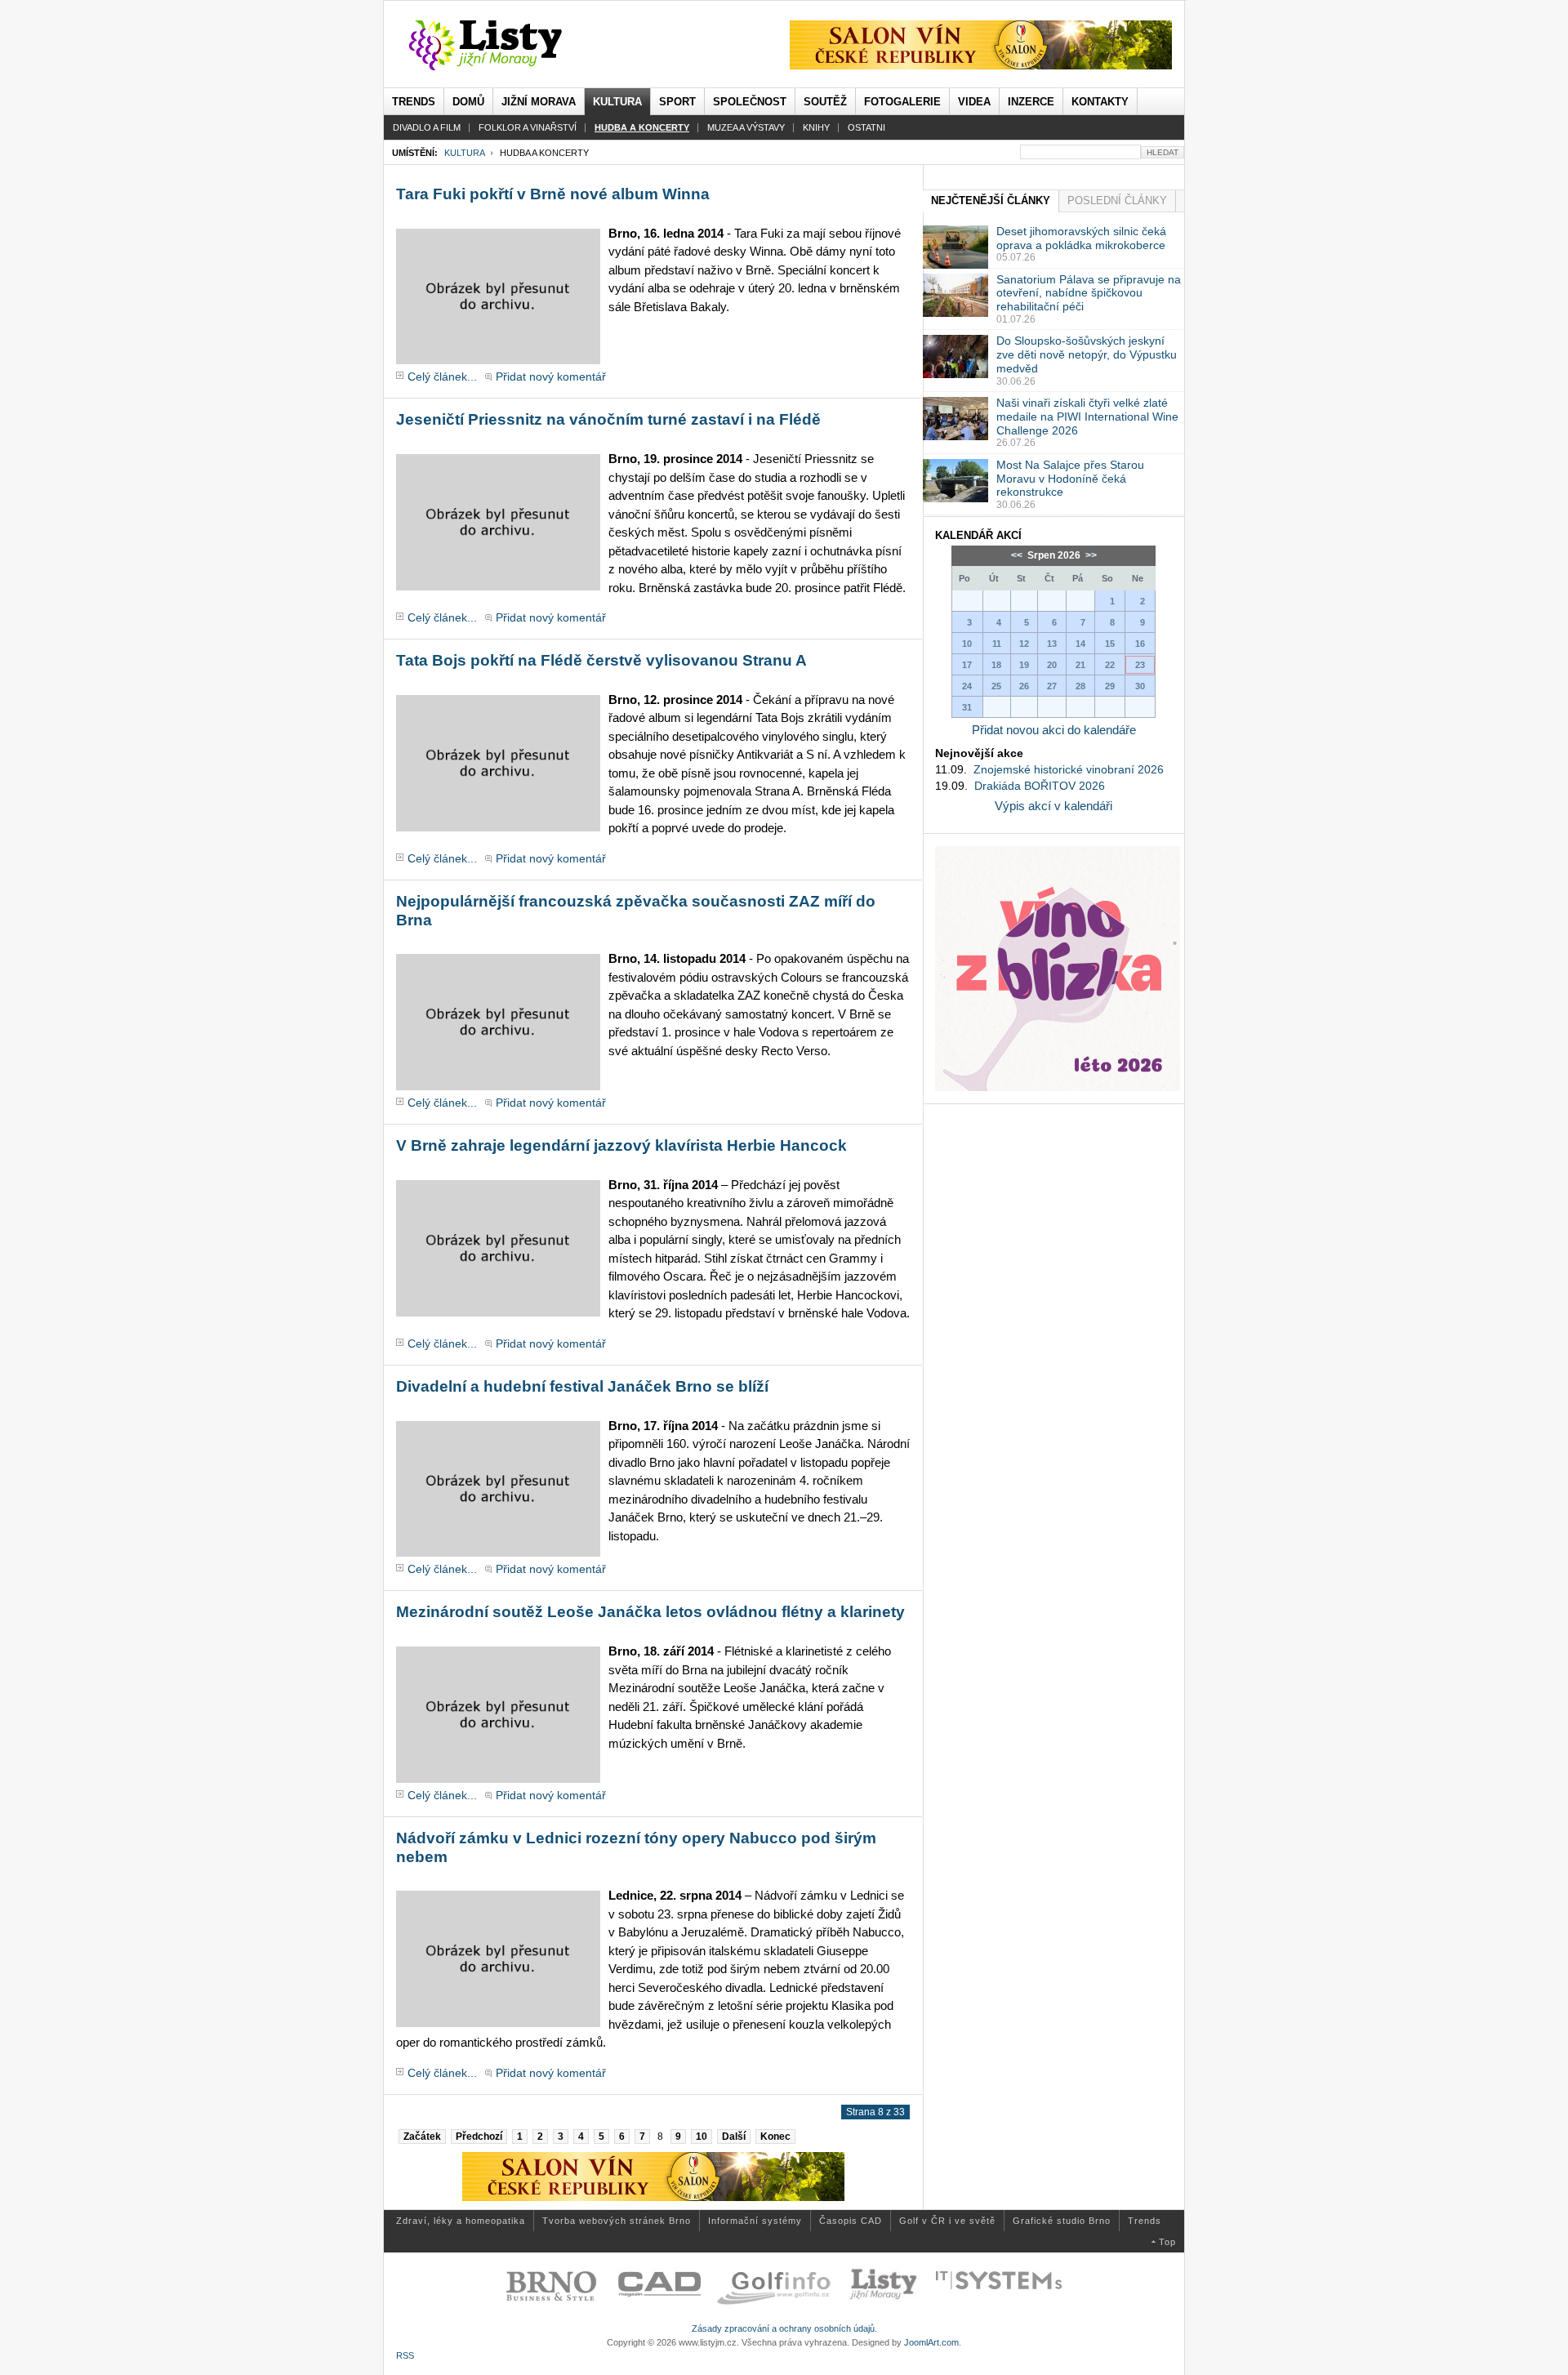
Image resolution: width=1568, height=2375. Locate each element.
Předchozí (479, 2137)
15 (1110, 644)
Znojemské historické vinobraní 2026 (1069, 769)
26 (1024, 686)
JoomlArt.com (931, 2342)
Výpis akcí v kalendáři (1053, 806)
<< (1018, 555)
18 (996, 665)
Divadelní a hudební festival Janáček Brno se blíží (582, 1386)
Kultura (464, 153)
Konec (775, 2137)
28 (1080, 686)
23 (1140, 665)
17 (967, 665)
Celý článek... (442, 377)
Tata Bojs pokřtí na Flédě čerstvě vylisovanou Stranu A (601, 660)
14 (1080, 644)
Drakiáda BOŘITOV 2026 (1040, 786)
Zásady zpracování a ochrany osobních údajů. (784, 2328)
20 (1052, 665)
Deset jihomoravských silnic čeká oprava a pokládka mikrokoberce (1081, 238)
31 (967, 707)
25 (996, 686)
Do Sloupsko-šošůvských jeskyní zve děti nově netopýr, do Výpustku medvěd (1087, 354)
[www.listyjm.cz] (504, 46)
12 (1024, 644)
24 (967, 686)
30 (1140, 686)
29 (1110, 686)
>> (1090, 555)
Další (734, 2137)
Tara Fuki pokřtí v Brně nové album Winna (553, 194)
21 (1080, 665)
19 (1024, 665)
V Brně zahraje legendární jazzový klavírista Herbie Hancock (621, 1145)
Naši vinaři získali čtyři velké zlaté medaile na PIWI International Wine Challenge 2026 (1087, 417)
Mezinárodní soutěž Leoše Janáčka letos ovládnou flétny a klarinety (650, 1612)
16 (1140, 644)
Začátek (422, 2137)
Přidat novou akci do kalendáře (1054, 730)
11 (997, 644)
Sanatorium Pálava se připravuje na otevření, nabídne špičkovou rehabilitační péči (1089, 293)
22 (1110, 665)
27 (1052, 686)
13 (1052, 644)
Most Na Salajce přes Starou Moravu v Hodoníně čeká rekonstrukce (1070, 479)
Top (1167, 2242)
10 (702, 2137)
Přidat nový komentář (551, 377)
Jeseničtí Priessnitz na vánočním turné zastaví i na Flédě (608, 419)
